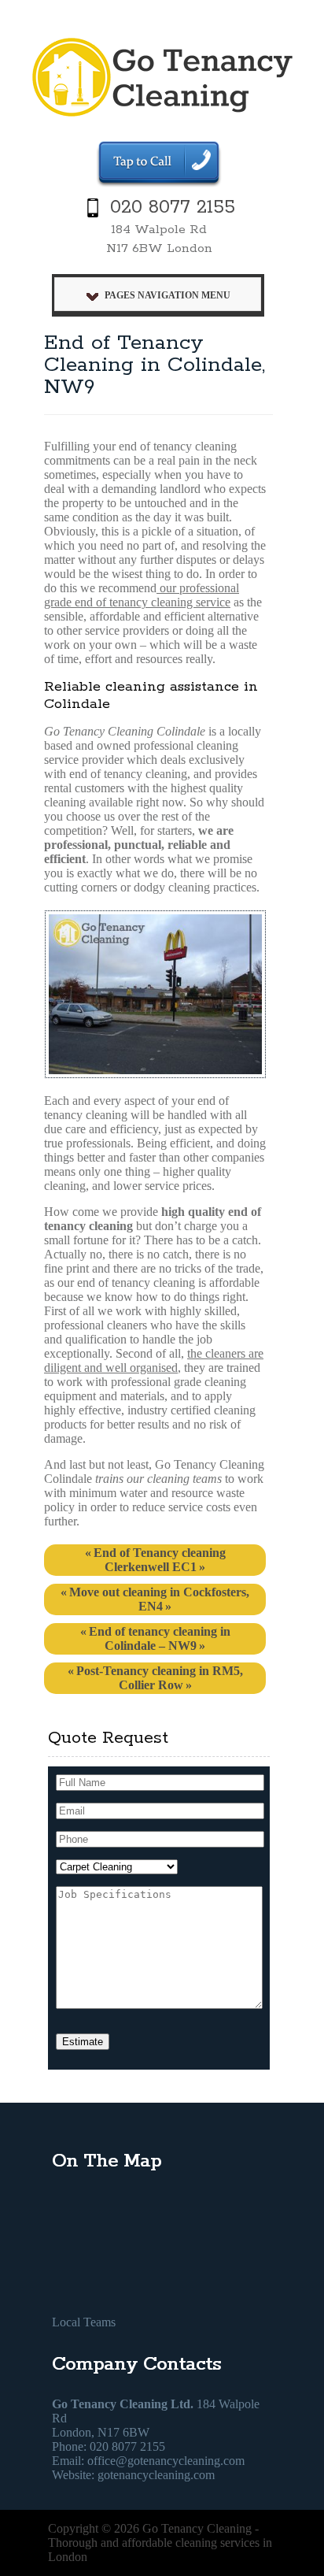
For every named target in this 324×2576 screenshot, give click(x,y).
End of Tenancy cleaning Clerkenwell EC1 (160, 1560)
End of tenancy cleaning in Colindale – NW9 (160, 1638)
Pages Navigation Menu (168, 295)
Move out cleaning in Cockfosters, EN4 (159, 1599)
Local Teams (84, 2322)
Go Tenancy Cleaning (197, 2528)
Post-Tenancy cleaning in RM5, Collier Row (160, 1678)
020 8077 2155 (173, 208)
